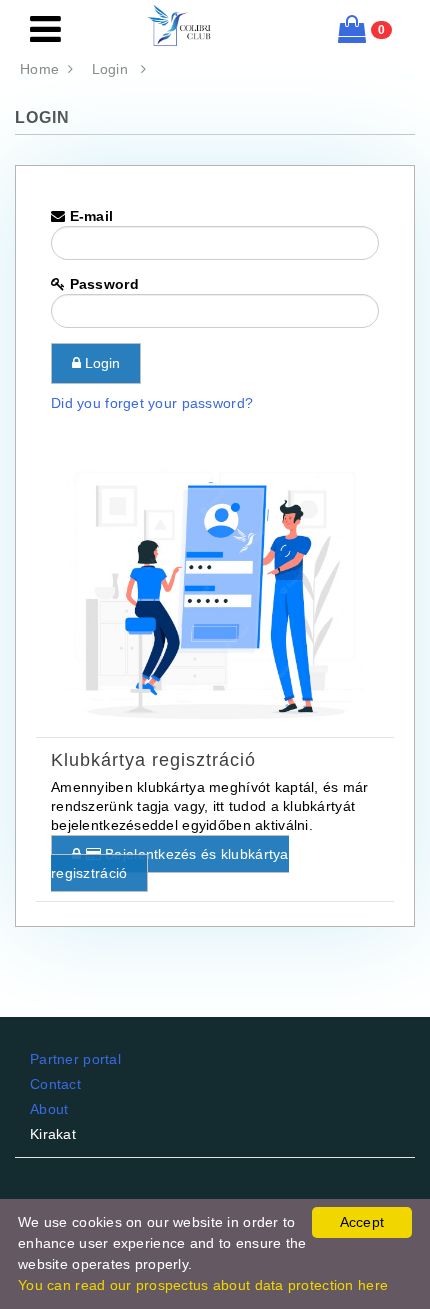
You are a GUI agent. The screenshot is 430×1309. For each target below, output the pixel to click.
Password (102, 284)
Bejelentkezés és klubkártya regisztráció (170, 863)
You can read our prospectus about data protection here (203, 1285)
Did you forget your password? (152, 403)
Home (44, 69)
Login (116, 69)
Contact (55, 1084)
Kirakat (53, 1134)
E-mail (89, 216)
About (49, 1109)
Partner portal (75, 1059)
